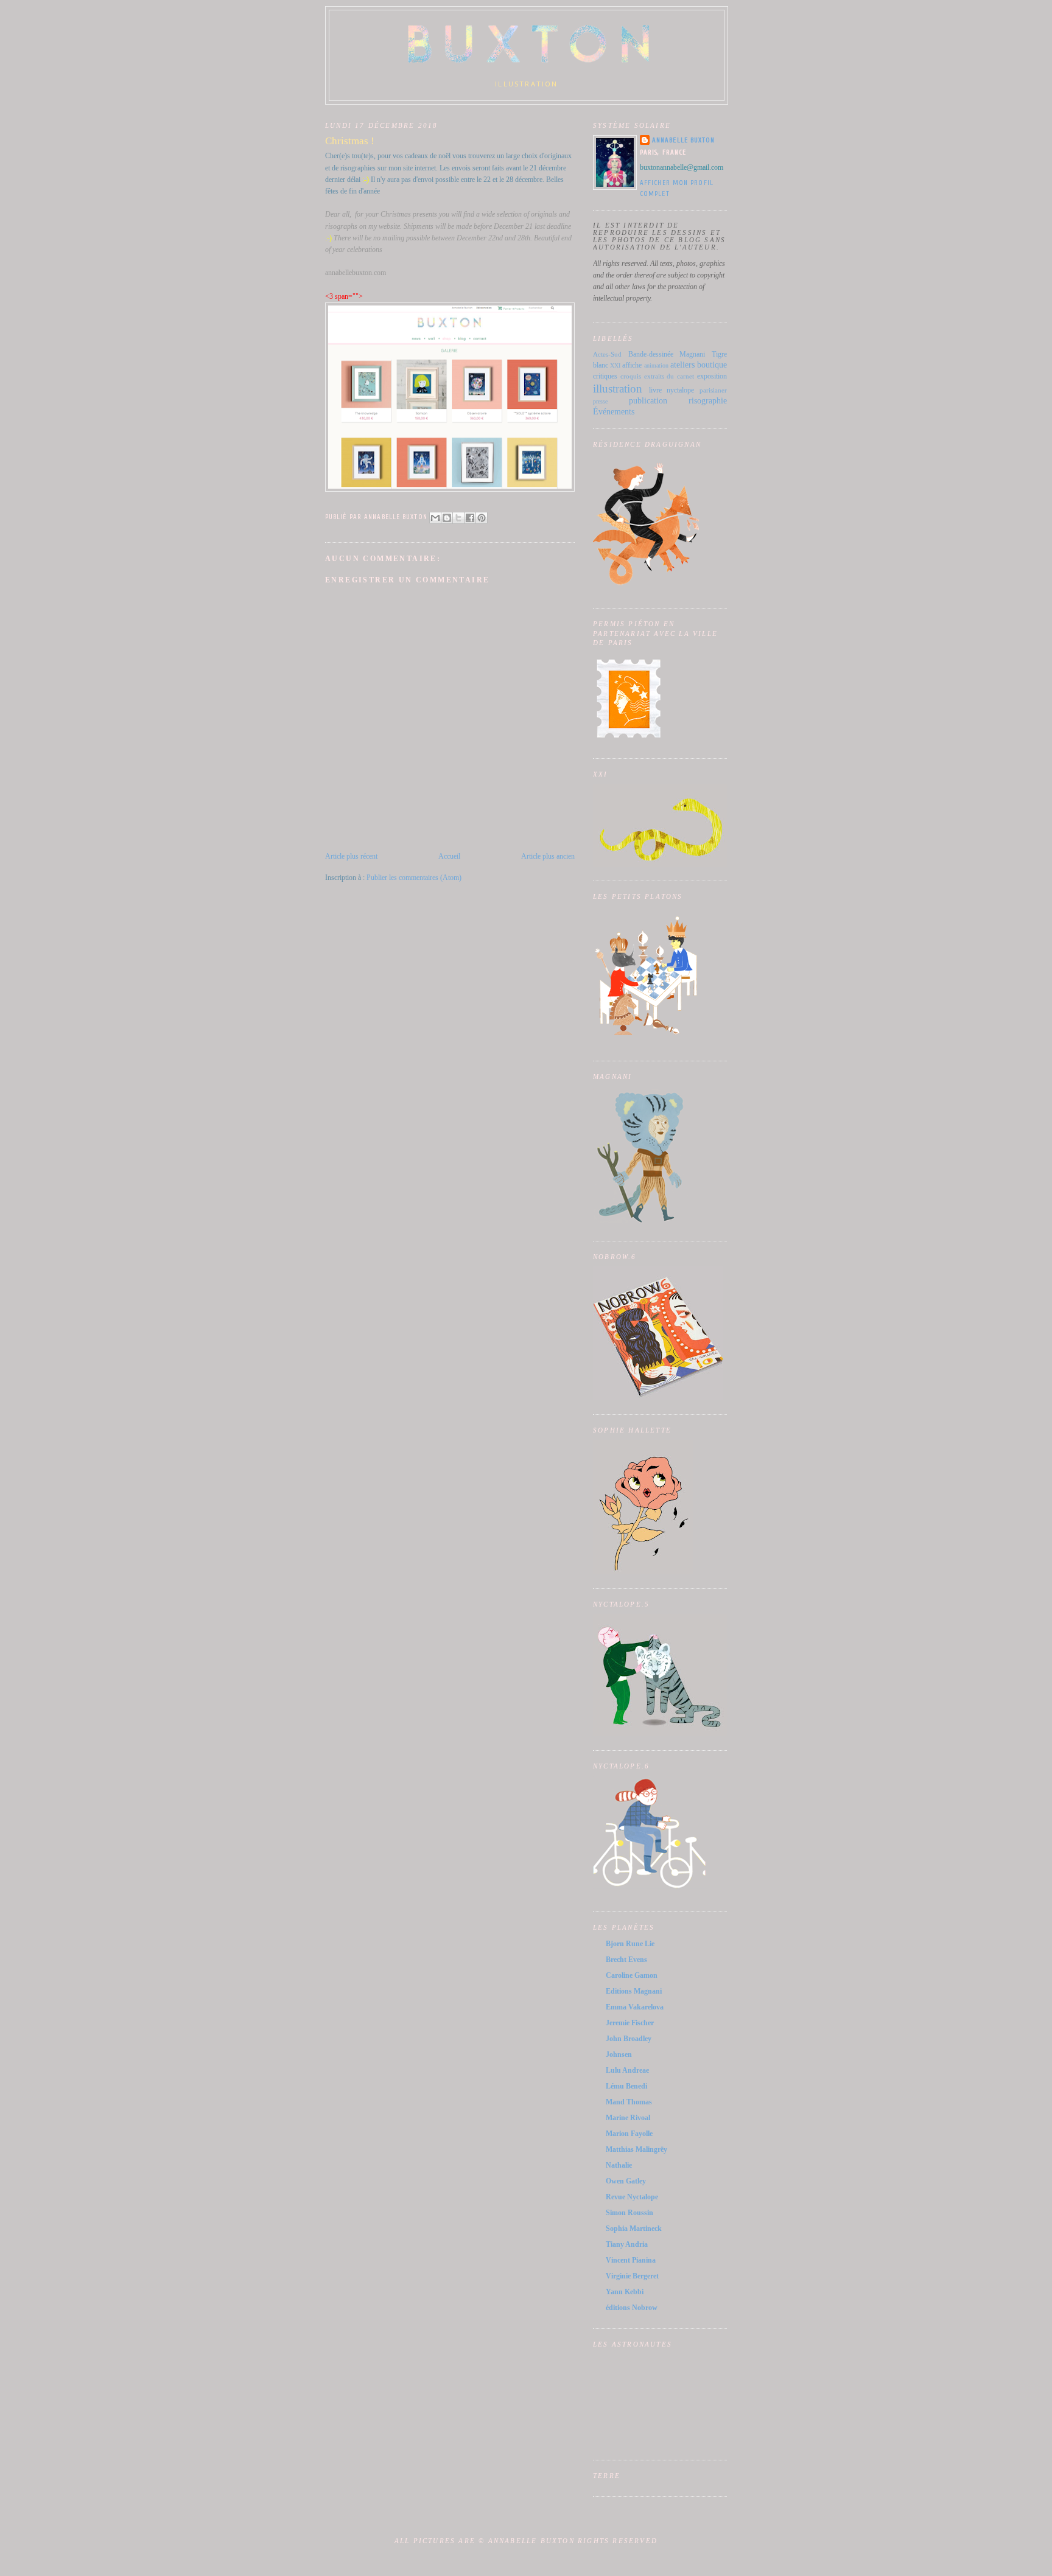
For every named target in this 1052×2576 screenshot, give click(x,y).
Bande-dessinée (651, 354)
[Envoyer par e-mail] (435, 518)
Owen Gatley (626, 2181)
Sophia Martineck (634, 2229)
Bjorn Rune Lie (630, 1944)
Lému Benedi (626, 2086)
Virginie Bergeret (632, 2276)
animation (656, 365)
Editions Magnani (634, 1991)
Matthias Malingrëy (636, 2149)
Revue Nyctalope (632, 2197)
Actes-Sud (607, 354)
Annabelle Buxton (684, 140)
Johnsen (619, 2054)
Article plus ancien (548, 856)
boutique (712, 365)
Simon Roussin (629, 2213)
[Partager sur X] (458, 518)
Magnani (692, 354)
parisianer (713, 390)
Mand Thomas (629, 2102)
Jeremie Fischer (630, 2023)
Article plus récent (351, 856)
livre (655, 390)
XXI (615, 365)
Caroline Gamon (632, 1975)
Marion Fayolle (629, 2134)
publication (648, 400)
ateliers (682, 365)
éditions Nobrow (632, 2308)
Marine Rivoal (628, 2118)
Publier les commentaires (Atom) (414, 878)
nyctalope (680, 390)
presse (600, 401)
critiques (605, 376)
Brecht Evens (626, 1960)
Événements (614, 411)
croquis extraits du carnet (657, 376)
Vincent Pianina (631, 2260)
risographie (708, 400)
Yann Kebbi (625, 2292)
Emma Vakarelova (635, 2007)
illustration (618, 389)
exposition (712, 376)
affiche (632, 365)
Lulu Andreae (627, 2070)
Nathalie (619, 2165)
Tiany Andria (627, 2244)
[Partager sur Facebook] (470, 518)
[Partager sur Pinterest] (482, 518)
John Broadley (629, 2039)
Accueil (449, 856)
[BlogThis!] (447, 518)
